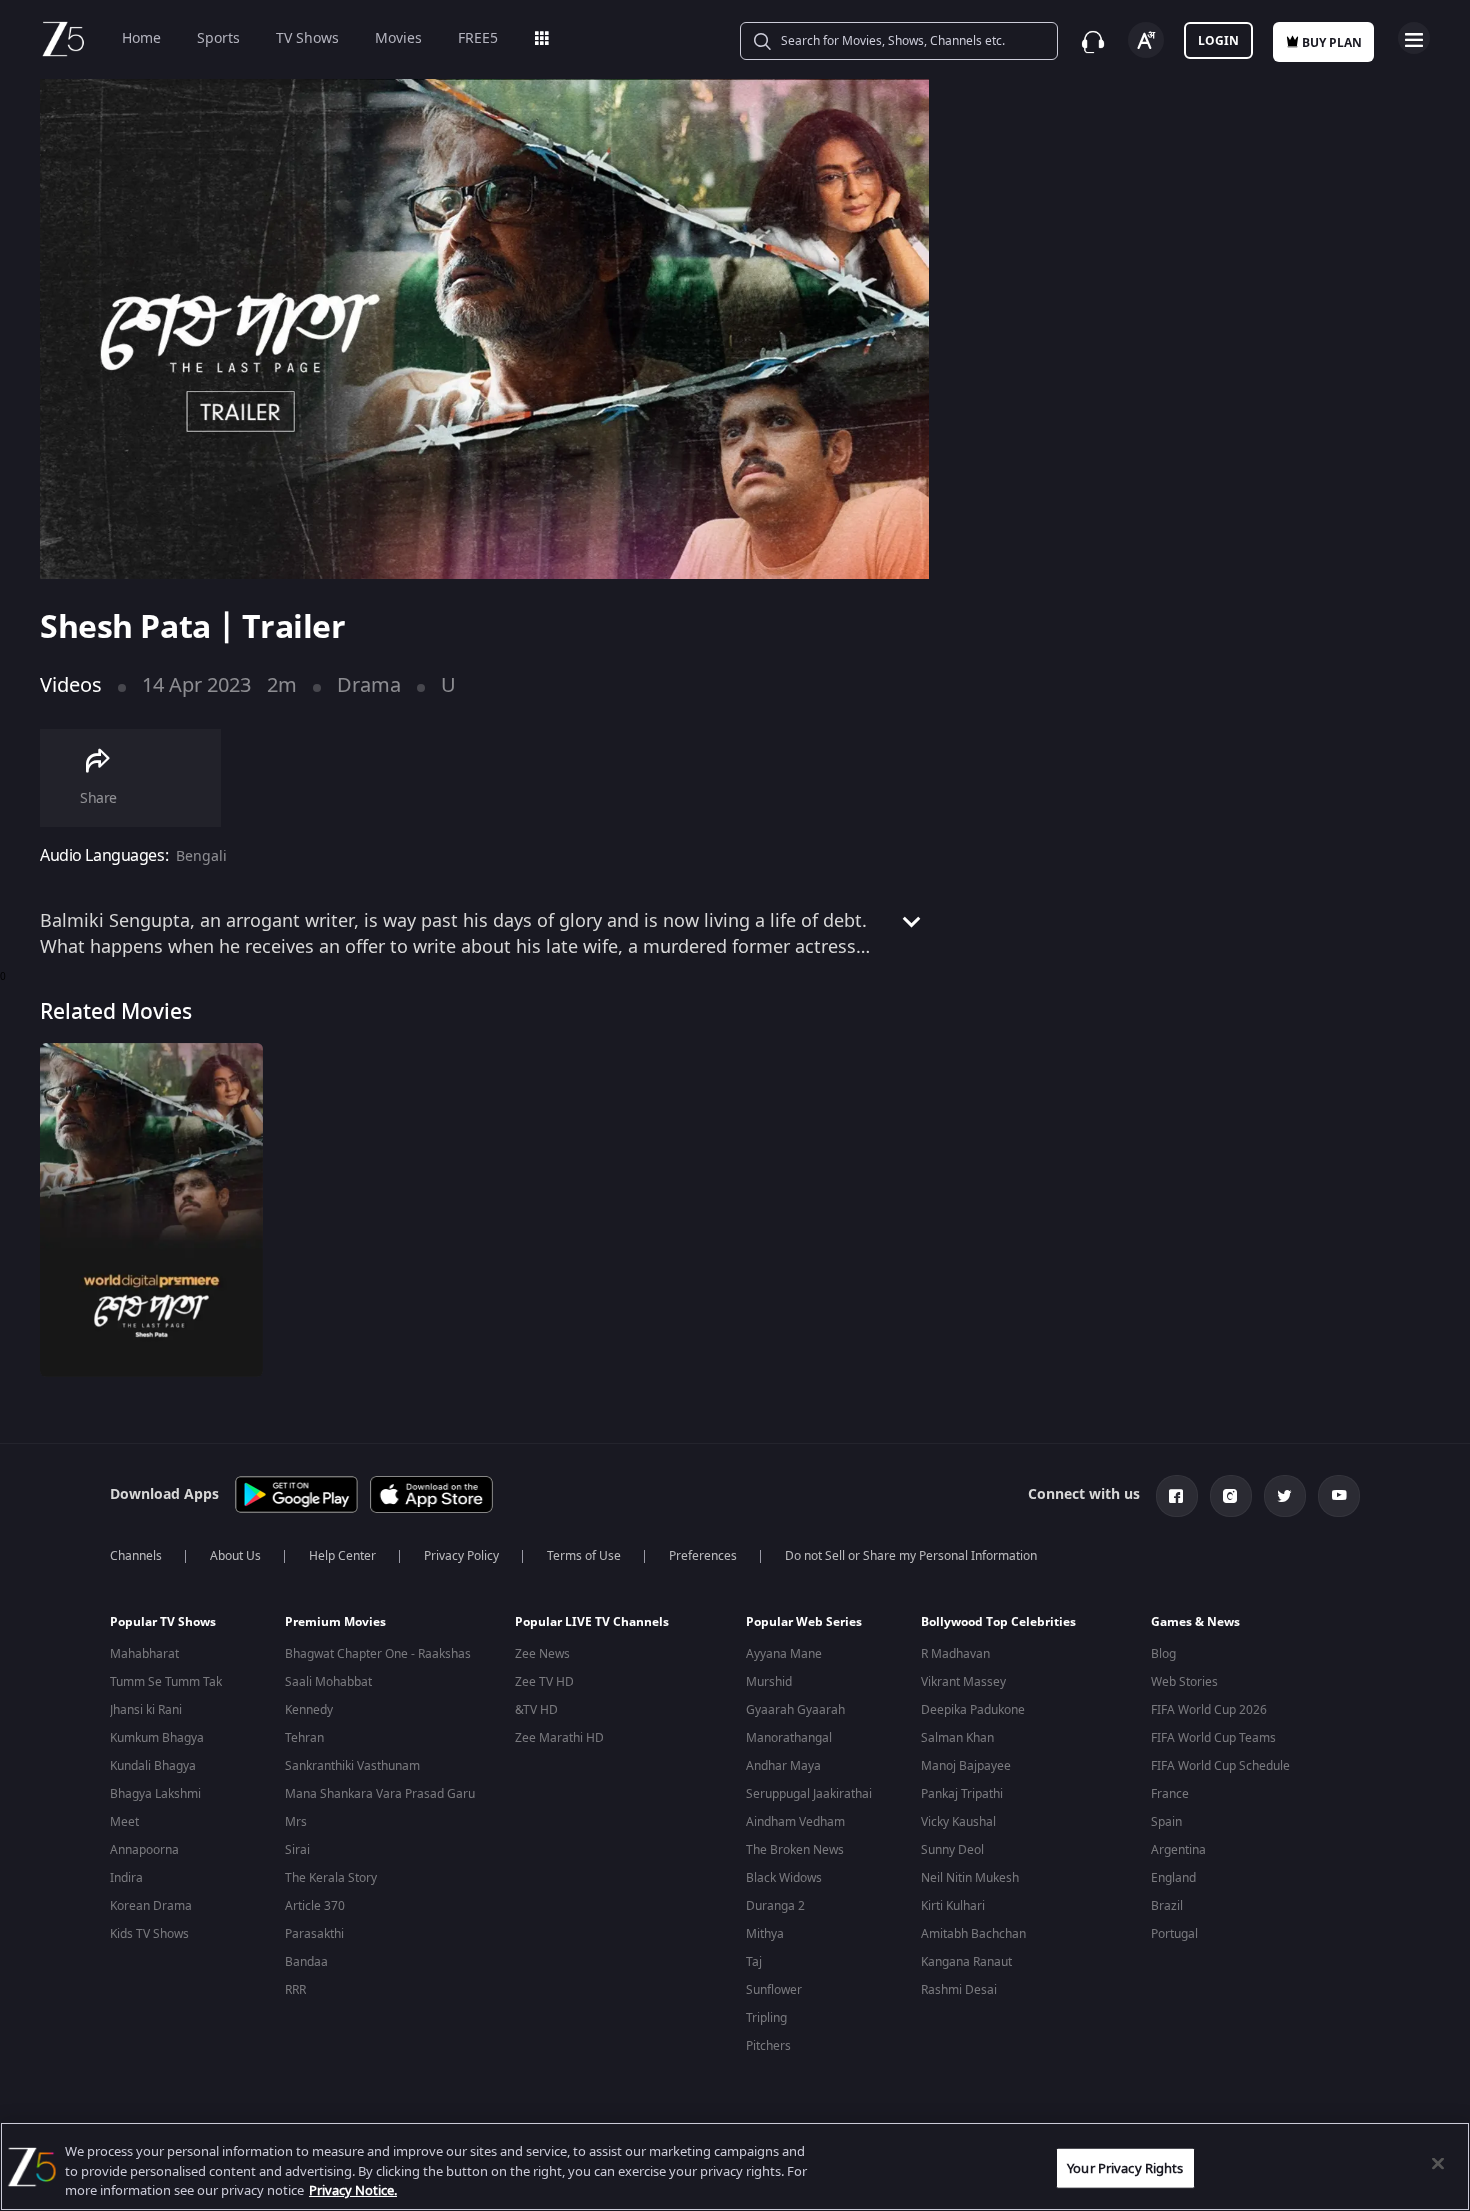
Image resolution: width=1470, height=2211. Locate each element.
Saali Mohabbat (328, 1682)
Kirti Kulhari (953, 1906)
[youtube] (1339, 1496)
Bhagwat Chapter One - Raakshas (378, 1654)
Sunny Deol (952, 1850)
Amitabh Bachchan (973, 1934)
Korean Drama (151, 1906)
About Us (235, 1556)
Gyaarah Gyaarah (795, 1710)
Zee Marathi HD (559, 1738)
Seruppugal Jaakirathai (809, 1794)
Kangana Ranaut (966, 1962)
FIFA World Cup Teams (1213, 1738)
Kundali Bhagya (153, 1766)
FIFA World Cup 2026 (1209, 1710)
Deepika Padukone (973, 1710)
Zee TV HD (544, 1682)
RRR (295, 1990)
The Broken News (795, 1850)
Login (1218, 41)
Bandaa (306, 1962)
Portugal (1174, 1934)
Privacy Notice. (353, 2190)
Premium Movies (335, 1622)
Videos (71, 685)
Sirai (297, 1850)
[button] (182, 1627)
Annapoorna (144, 1850)
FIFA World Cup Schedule (1220, 1766)
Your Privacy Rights (1125, 2167)
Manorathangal (789, 1738)
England (1173, 1878)
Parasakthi (314, 1934)
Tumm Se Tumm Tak (166, 1682)
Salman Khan (957, 1738)
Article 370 (315, 1906)
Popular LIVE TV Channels (592, 1622)
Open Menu (1414, 38)
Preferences (703, 1556)
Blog (1163, 1654)
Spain (1166, 1822)
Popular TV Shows (163, 1622)
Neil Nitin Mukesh (970, 1878)
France (1170, 1794)
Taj (754, 1962)
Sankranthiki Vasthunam (352, 1766)
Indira (126, 1878)
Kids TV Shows (149, 1934)
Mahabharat (144, 1654)
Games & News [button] (1195, 1622)
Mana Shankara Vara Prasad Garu (380, 1794)
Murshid (769, 1682)
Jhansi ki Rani (146, 1710)
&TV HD (536, 1710)
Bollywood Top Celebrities (998, 1622)
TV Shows (307, 38)
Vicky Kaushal (958, 1822)
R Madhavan (955, 1654)
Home (141, 38)
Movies (398, 38)
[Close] (1438, 2163)
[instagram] (1231, 1496)
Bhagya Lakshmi (155, 1794)
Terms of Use (584, 1556)
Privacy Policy (461, 1556)
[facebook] (1177, 1496)
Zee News (542, 1654)
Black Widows (784, 1878)
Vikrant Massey (963, 1682)
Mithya (765, 1934)
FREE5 (478, 38)
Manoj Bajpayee (966, 1766)
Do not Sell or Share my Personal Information (911, 1556)
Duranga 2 (775, 1906)
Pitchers (768, 2046)
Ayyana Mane (784, 1654)
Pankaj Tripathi (962, 1794)
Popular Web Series (804, 1622)
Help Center (342, 1556)
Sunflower (774, 1990)
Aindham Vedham (795, 1822)
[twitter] (1285, 1496)
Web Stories (1184, 1682)
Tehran (304, 1738)
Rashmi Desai (959, 1990)
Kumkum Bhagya (157, 1738)
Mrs (296, 1822)
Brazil (1167, 1906)
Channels (136, 1556)
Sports (218, 38)
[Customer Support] (1093, 42)
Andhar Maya (783, 1766)
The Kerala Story (331, 1878)
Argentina (1178, 1850)
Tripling (766, 2018)
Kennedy (309, 1710)
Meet (124, 1822)
